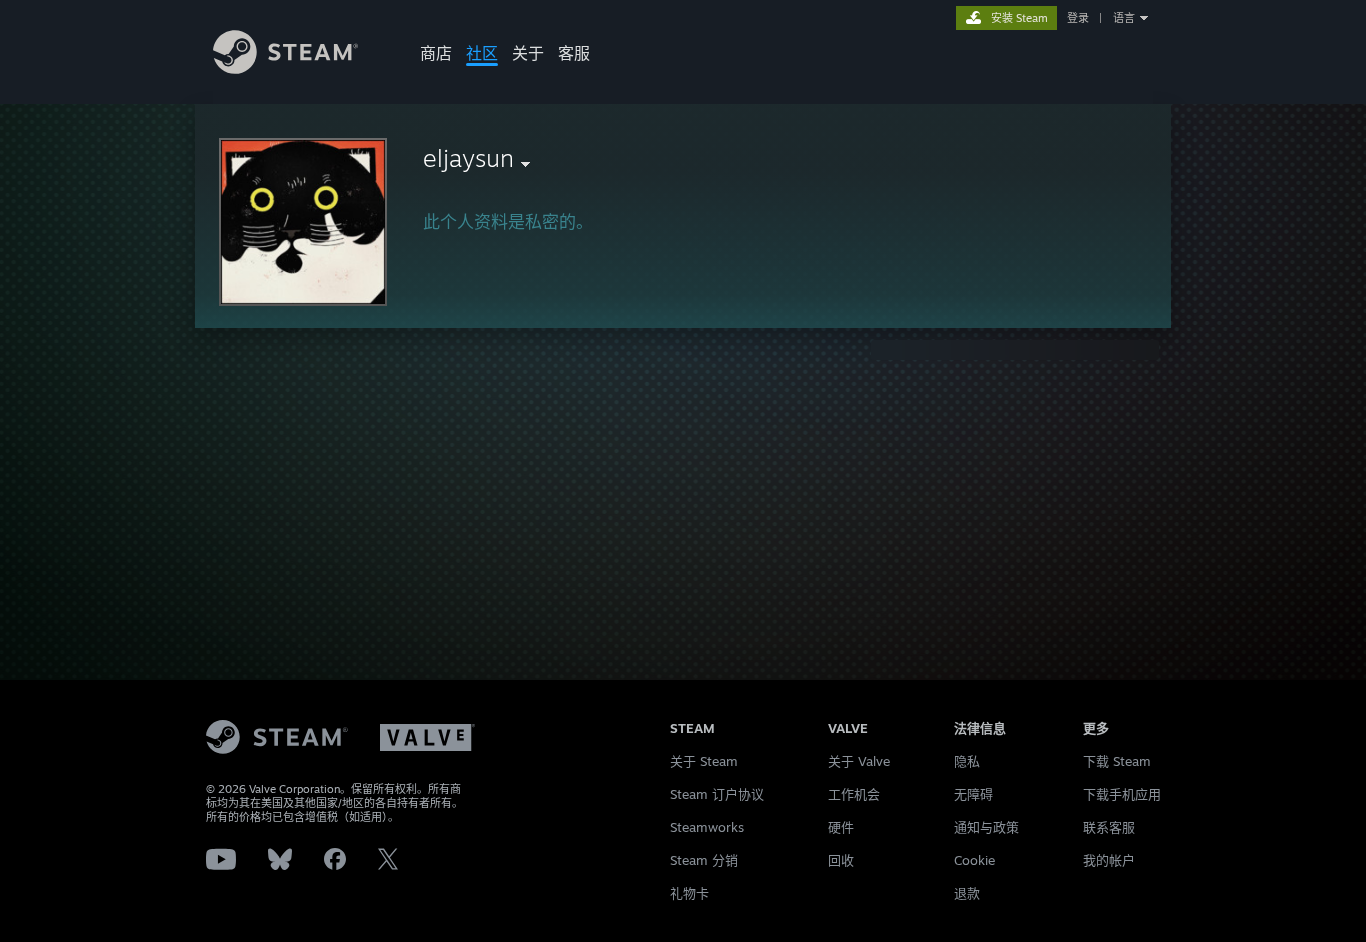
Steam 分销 (704, 860)
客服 (574, 53)
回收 (841, 860)
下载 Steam (1117, 761)
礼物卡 (689, 893)
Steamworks (707, 827)
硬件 (841, 827)
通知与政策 (986, 827)
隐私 (967, 761)
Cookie (974, 860)
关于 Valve (859, 761)
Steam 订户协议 (717, 794)
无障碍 (973, 794)
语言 (1124, 18)
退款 (967, 893)
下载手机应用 (1122, 794)
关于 (528, 53)
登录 (1078, 18)
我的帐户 (1109, 860)
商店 (436, 53)
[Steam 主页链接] (285, 68)
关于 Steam (704, 761)
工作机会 (854, 794)
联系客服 (1109, 827)
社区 (482, 53)
